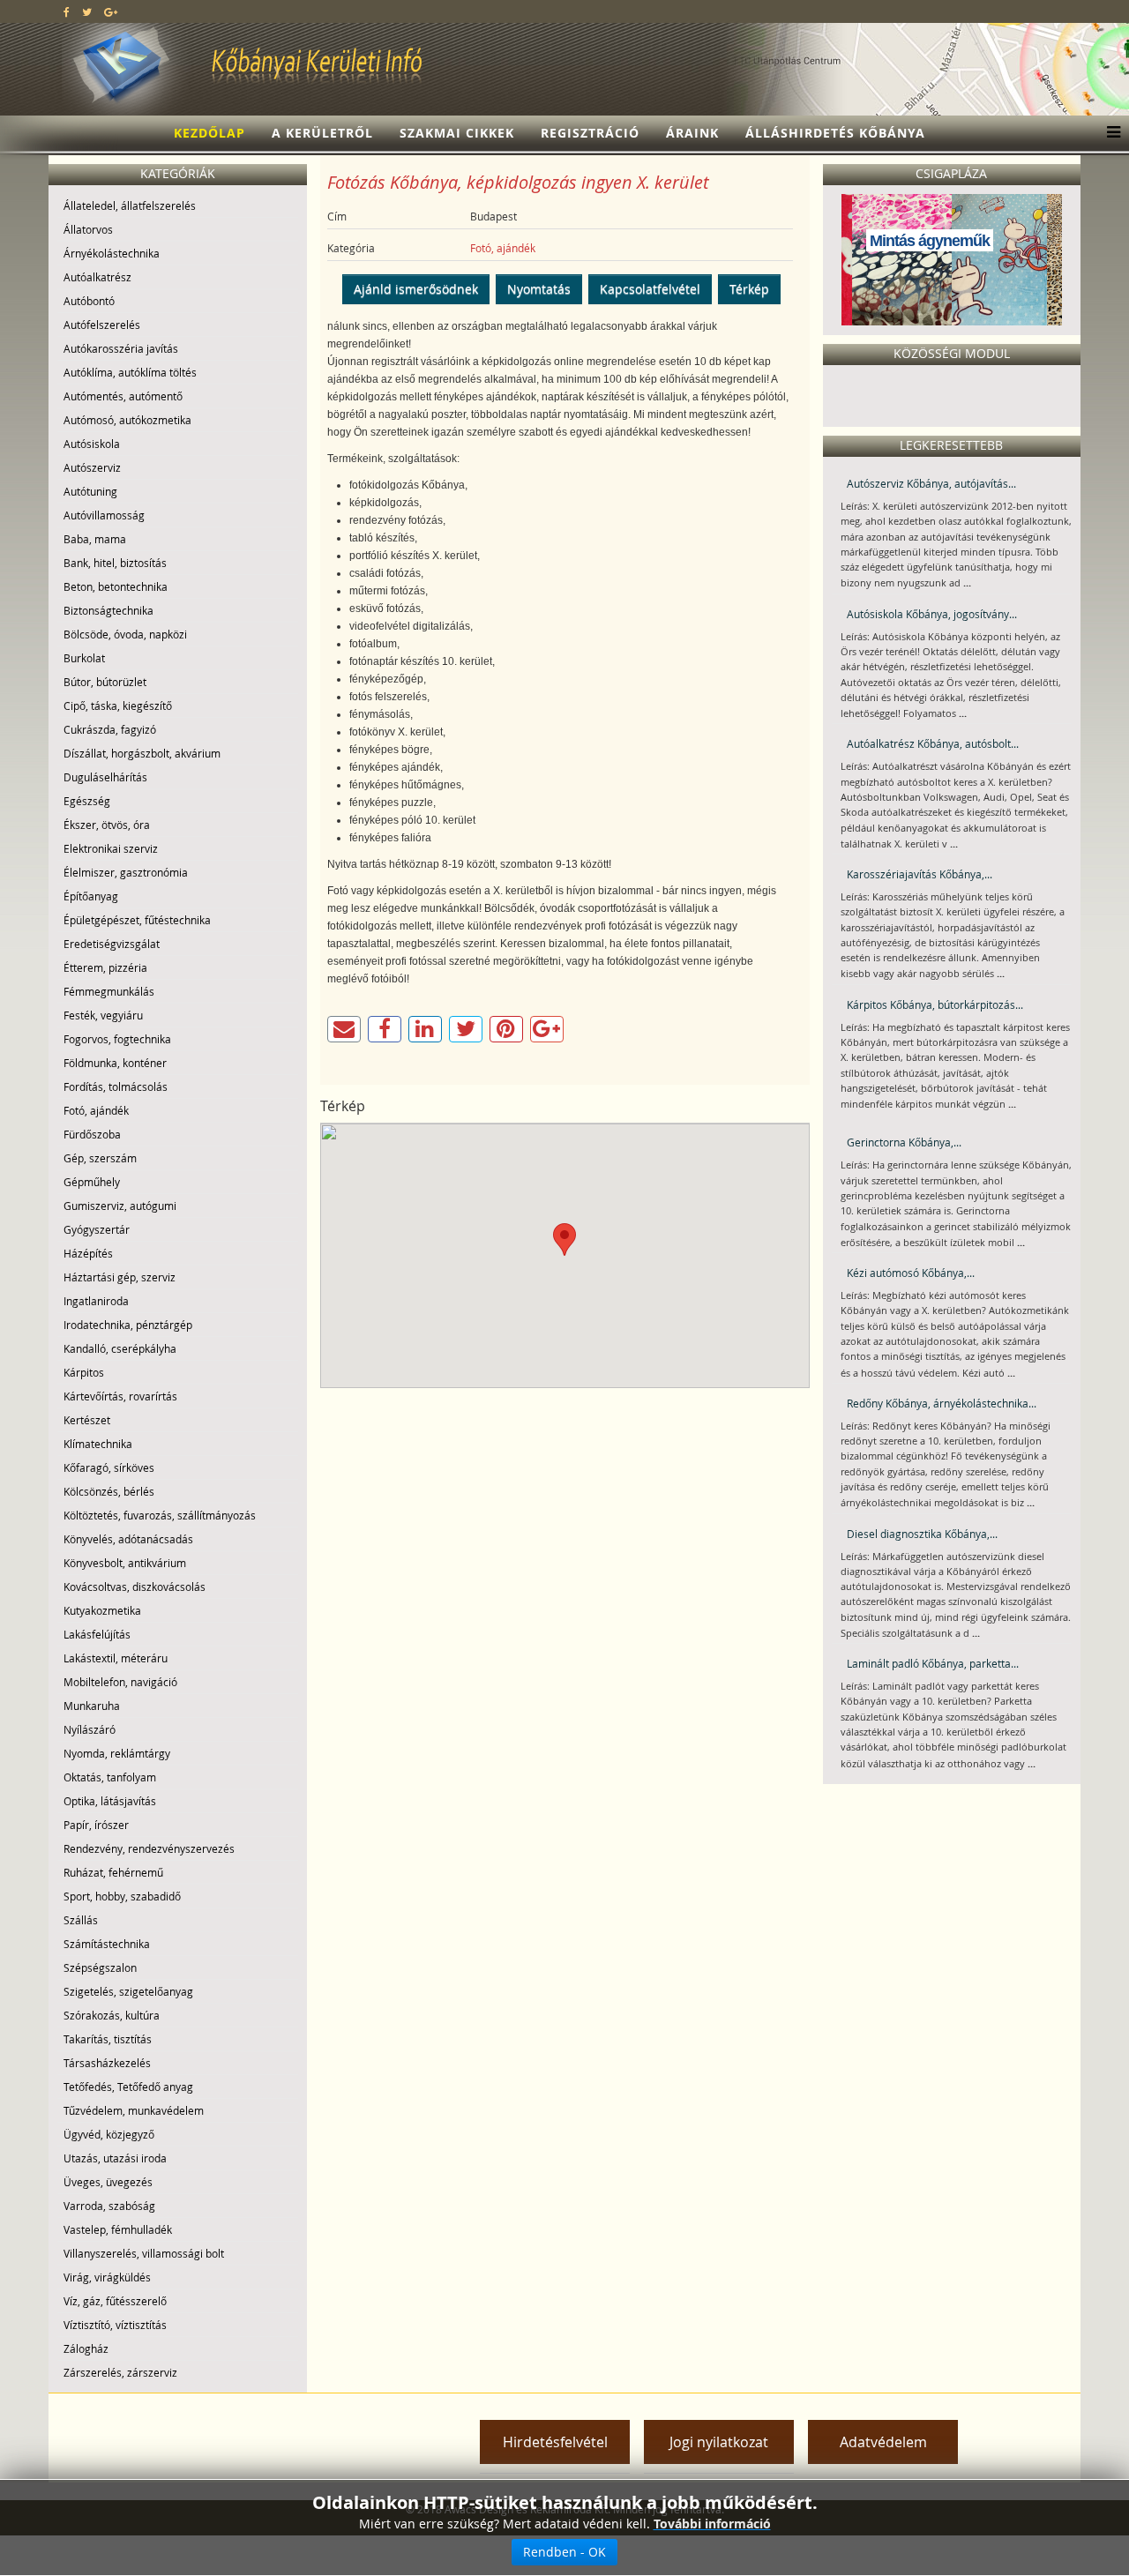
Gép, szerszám (100, 1158)
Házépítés (88, 1253)
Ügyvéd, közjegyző (109, 2134)
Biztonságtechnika (108, 610)
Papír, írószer (96, 1825)
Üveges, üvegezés (108, 2182)
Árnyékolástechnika (112, 253)
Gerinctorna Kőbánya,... (904, 1142)
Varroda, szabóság (109, 2206)
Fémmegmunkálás (109, 991)
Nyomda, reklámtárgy (117, 1753)
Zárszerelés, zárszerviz (120, 2372)
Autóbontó (89, 301)
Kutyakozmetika (102, 1610)
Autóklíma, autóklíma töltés (130, 372)
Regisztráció (590, 133)
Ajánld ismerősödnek (416, 289)
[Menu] (1109, 133)
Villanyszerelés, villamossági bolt (144, 2253)
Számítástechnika (107, 1944)
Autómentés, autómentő (123, 396)
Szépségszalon (100, 1967)
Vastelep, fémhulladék (118, 2229)
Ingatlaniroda (96, 1301)
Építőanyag (91, 896)
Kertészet (87, 1420)
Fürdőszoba (92, 1134)
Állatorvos (88, 229)
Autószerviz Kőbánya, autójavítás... (931, 483)
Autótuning (90, 491)
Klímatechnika (98, 1444)
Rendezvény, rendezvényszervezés (149, 1848)
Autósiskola (92, 444)
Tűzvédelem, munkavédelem (134, 2110)
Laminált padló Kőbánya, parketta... (933, 1663)
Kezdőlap (209, 133)
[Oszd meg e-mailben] (344, 1029)
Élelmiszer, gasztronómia (126, 872)
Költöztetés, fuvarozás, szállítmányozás (160, 1515)
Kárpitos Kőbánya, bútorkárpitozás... (935, 1004)
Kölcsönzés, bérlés (109, 1491)
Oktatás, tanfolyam (110, 1777)
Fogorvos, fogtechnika (117, 1039)
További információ (712, 2524)
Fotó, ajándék (96, 1110)
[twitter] (87, 11)
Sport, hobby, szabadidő (122, 1896)
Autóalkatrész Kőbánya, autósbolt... (933, 743)
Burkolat (84, 658)
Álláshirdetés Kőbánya (835, 133)
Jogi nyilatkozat (719, 2442)
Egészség (87, 801)
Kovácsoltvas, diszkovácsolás (135, 1587)
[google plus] (111, 11)
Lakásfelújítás (97, 1634)
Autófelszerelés (102, 325)
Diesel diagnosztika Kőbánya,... (922, 1534)
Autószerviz (92, 467)
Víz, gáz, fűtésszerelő (115, 2301)
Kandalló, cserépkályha (120, 1348)
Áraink (692, 133)
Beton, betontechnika (116, 586)
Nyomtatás (539, 289)
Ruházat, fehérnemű (113, 1872)
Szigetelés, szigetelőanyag (128, 1991)
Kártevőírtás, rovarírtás (120, 1396)
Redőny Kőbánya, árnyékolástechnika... (942, 1403)
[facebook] (67, 11)
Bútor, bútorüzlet (105, 682)
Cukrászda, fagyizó (110, 729)
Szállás (81, 1920)
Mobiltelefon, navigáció (120, 1682)
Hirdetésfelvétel (555, 2442)
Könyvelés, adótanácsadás (128, 1539)
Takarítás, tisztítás (108, 2039)
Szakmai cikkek (457, 133)
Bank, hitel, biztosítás (115, 563)
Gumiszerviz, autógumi (120, 1206)
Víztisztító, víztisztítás (115, 2325)
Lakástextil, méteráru (116, 1658)
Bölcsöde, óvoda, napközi (125, 634)
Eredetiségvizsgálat (112, 944)
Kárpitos (84, 1372)
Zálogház (86, 2348)
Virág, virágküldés (107, 2277)
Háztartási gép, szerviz (120, 1277)
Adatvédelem (883, 2442)
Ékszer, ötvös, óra (107, 825)
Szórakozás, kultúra (112, 2015)
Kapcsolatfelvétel (650, 289)
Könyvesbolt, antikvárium (125, 1563)
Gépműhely (92, 1182)
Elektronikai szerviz (111, 848)
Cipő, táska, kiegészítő (118, 706)
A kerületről (322, 133)
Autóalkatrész (97, 277)
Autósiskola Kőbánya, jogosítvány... (932, 614)
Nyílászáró (90, 1729)
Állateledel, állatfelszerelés (130, 205)
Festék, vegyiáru (103, 1015)
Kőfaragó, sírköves (109, 1467)
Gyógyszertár (97, 1229)
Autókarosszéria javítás (121, 348)
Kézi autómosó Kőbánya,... (911, 1273)
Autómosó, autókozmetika (127, 420)
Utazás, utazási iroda (115, 2158)
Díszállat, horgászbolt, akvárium (142, 753)
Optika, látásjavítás (110, 1801)
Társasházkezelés (107, 2063)
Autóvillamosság (104, 515)
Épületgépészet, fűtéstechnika (137, 920)
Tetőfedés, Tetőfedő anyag (128, 2087)
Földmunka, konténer (115, 1063)
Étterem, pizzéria (105, 967)
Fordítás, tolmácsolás (116, 1086)
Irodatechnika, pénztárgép (128, 1325)
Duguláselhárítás (105, 777)
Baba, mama (95, 539)
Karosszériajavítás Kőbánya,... (920, 874)
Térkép (749, 289)
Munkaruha (92, 1706)
